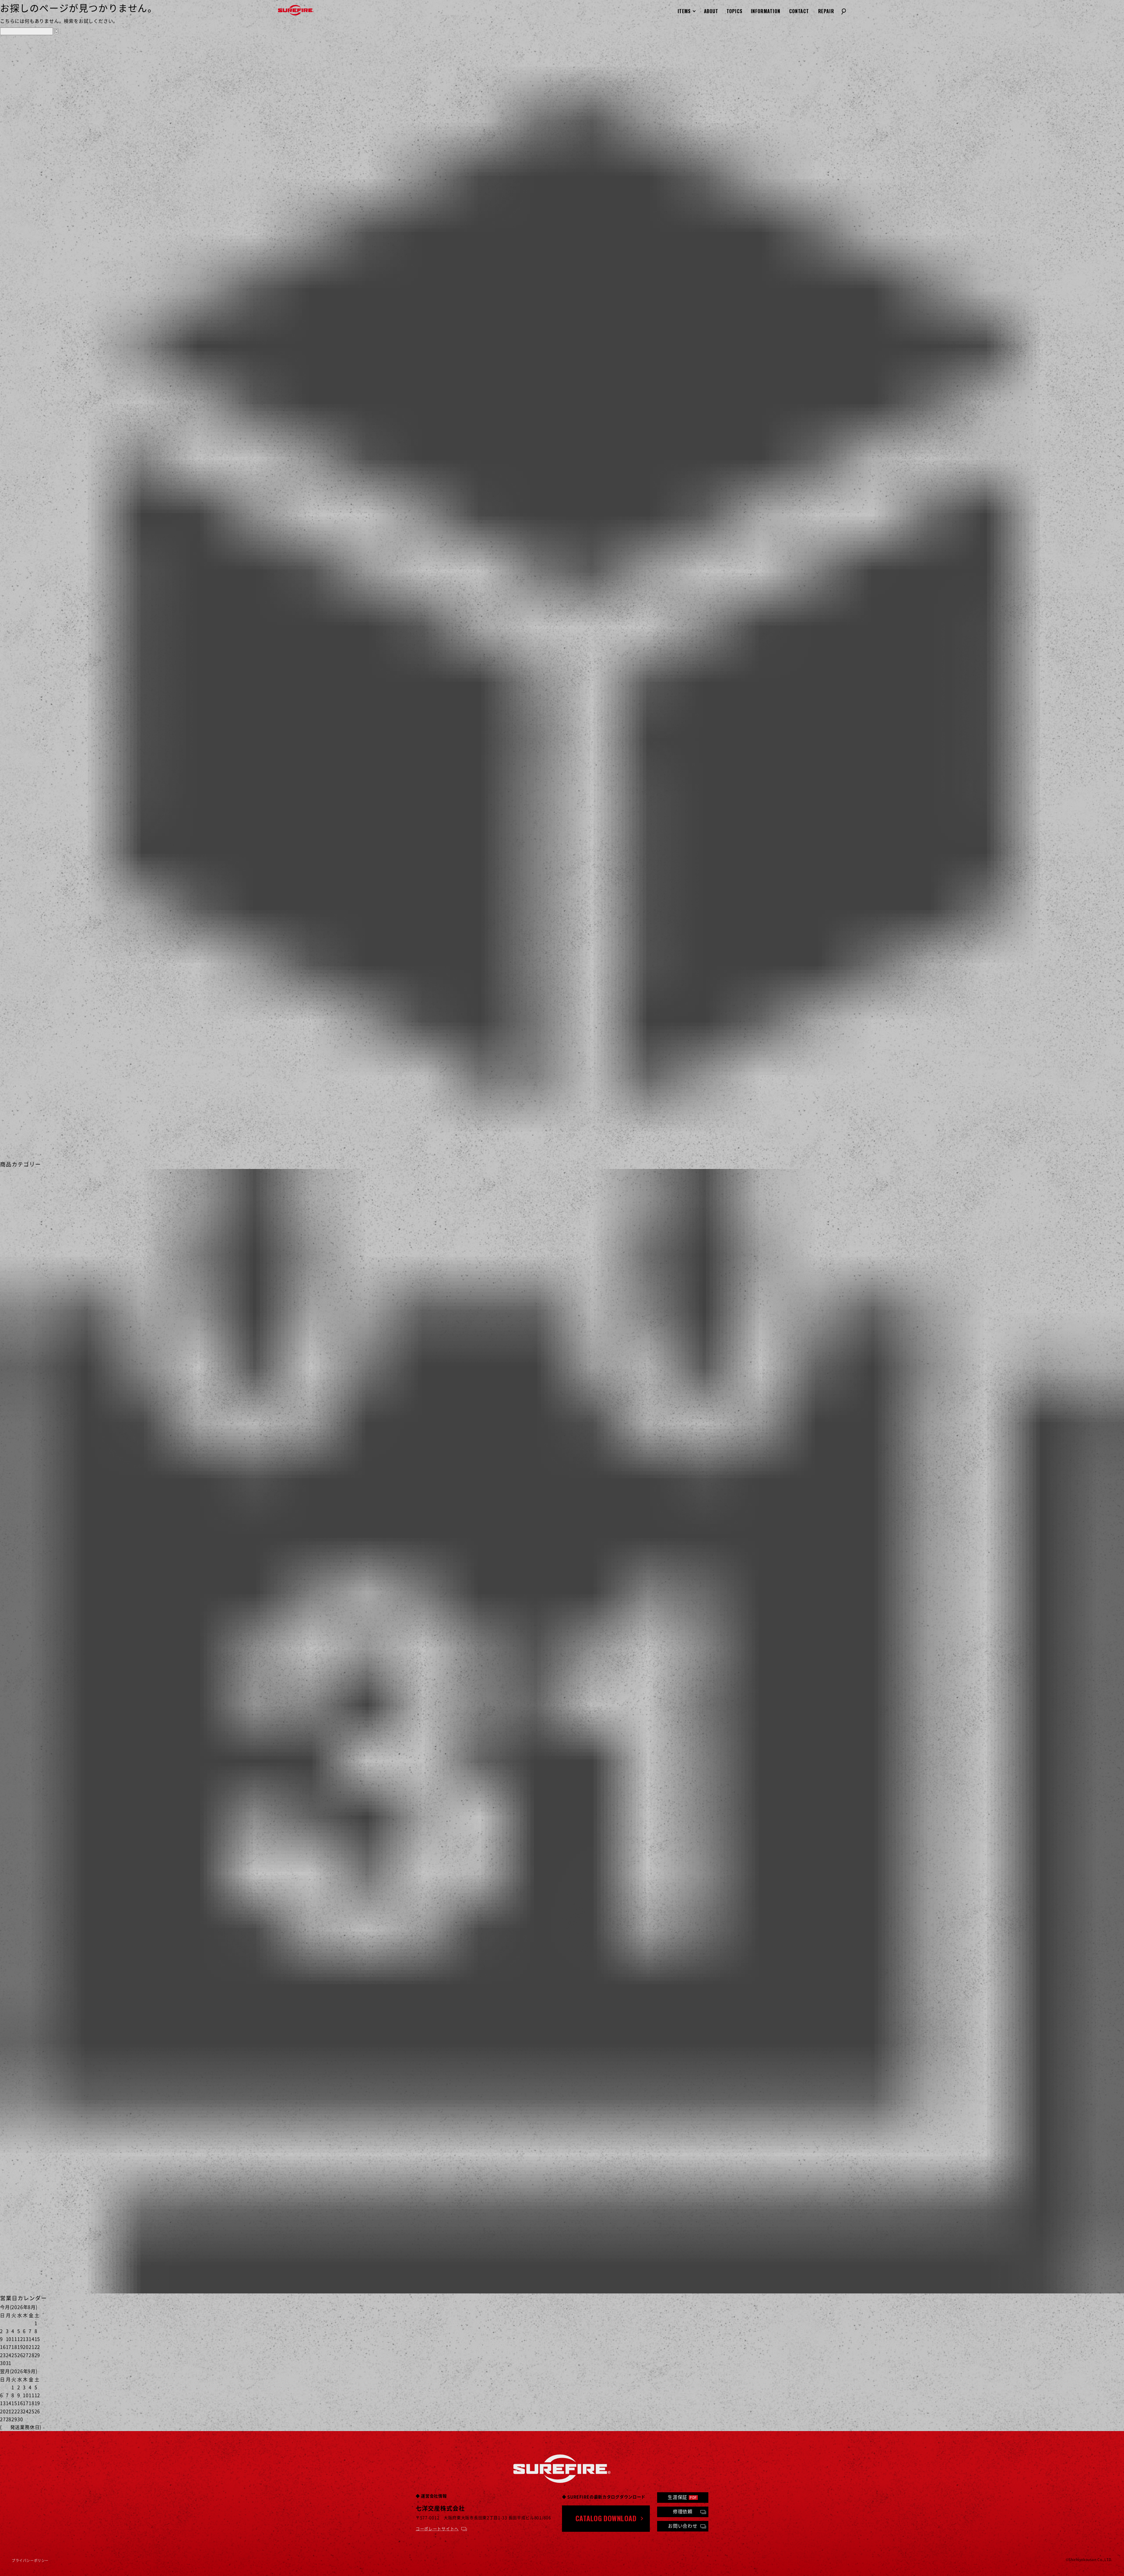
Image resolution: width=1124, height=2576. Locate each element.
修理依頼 (683, 2511)
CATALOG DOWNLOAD (606, 2518)
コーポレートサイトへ (437, 2529)
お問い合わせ (683, 2526)
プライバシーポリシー (30, 2560)
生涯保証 (682, 2497)
